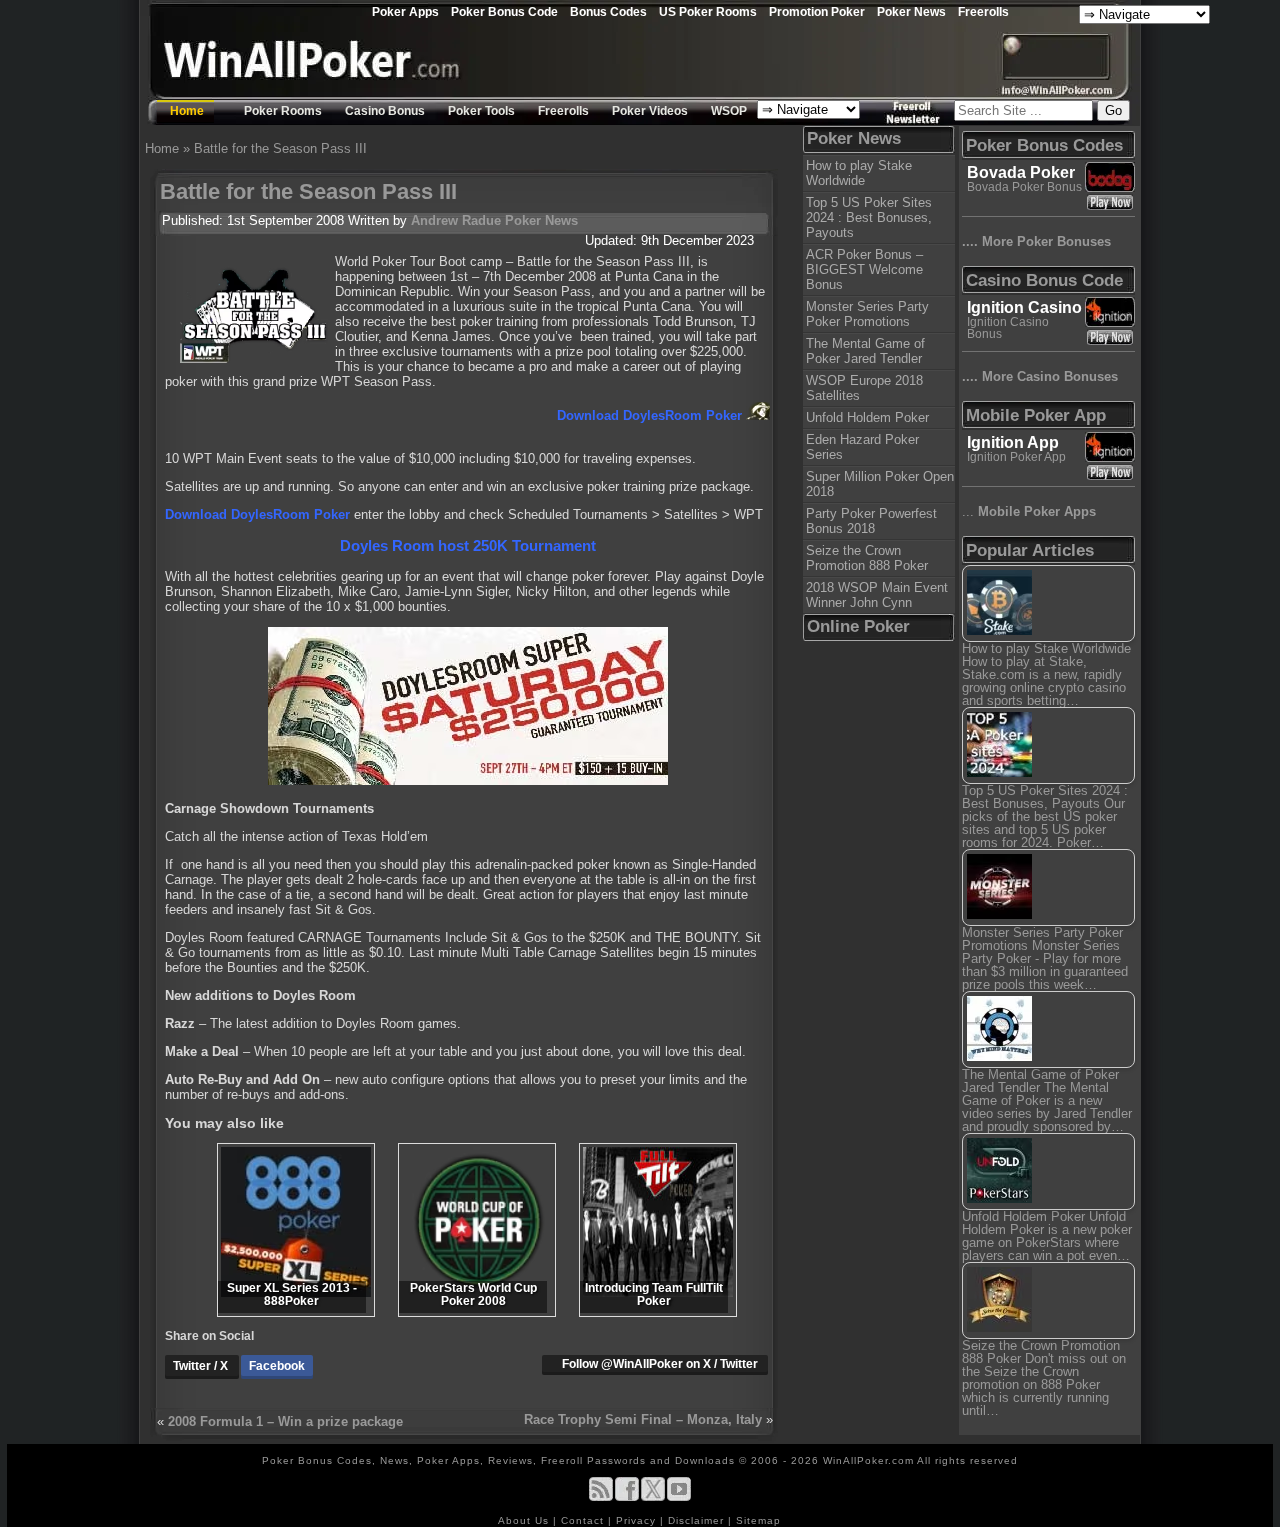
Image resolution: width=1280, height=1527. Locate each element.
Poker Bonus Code (504, 11)
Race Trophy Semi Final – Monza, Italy (643, 1419)
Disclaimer (698, 1520)
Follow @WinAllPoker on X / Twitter (660, 1364)
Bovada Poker (1021, 172)
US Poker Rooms (708, 11)
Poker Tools (481, 111)
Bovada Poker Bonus (1024, 187)
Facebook (277, 1366)
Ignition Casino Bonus (1008, 328)
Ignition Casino (1024, 307)
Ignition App (1013, 442)
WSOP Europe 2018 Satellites (864, 388)
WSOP (729, 111)
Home (187, 111)
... (1029, 511)
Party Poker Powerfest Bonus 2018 (871, 521)
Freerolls (983, 11)
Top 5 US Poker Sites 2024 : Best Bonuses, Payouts (869, 217)
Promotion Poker (817, 11)
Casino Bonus (385, 111)
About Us (525, 1520)
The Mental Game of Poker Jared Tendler (865, 351)
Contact (584, 1520)
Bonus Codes (608, 11)
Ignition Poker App (1016, 457)
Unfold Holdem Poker (867, 417)
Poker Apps (405, 11)
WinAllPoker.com (868, 1460)
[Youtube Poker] (679, 1497)
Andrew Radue (456, 220)
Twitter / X (202, 1366)
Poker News (911, 11)
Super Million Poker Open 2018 (880, 484)
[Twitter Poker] (653, 1497)
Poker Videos (650, 111)
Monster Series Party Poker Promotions (867, 314)
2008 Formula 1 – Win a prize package (285, 1421)
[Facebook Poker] (627, 1497)
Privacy (638, 1520)
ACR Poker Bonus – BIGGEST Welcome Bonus (864, 269)
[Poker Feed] (601, 1497)
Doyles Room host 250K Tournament (468, 545)
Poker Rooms (283, 111)
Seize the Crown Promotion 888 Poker (867, 558)
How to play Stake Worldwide (859, 173)
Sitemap (758, 1520)
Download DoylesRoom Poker (651, 415)
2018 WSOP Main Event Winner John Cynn (877, 595)
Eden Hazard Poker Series (862, 447)
